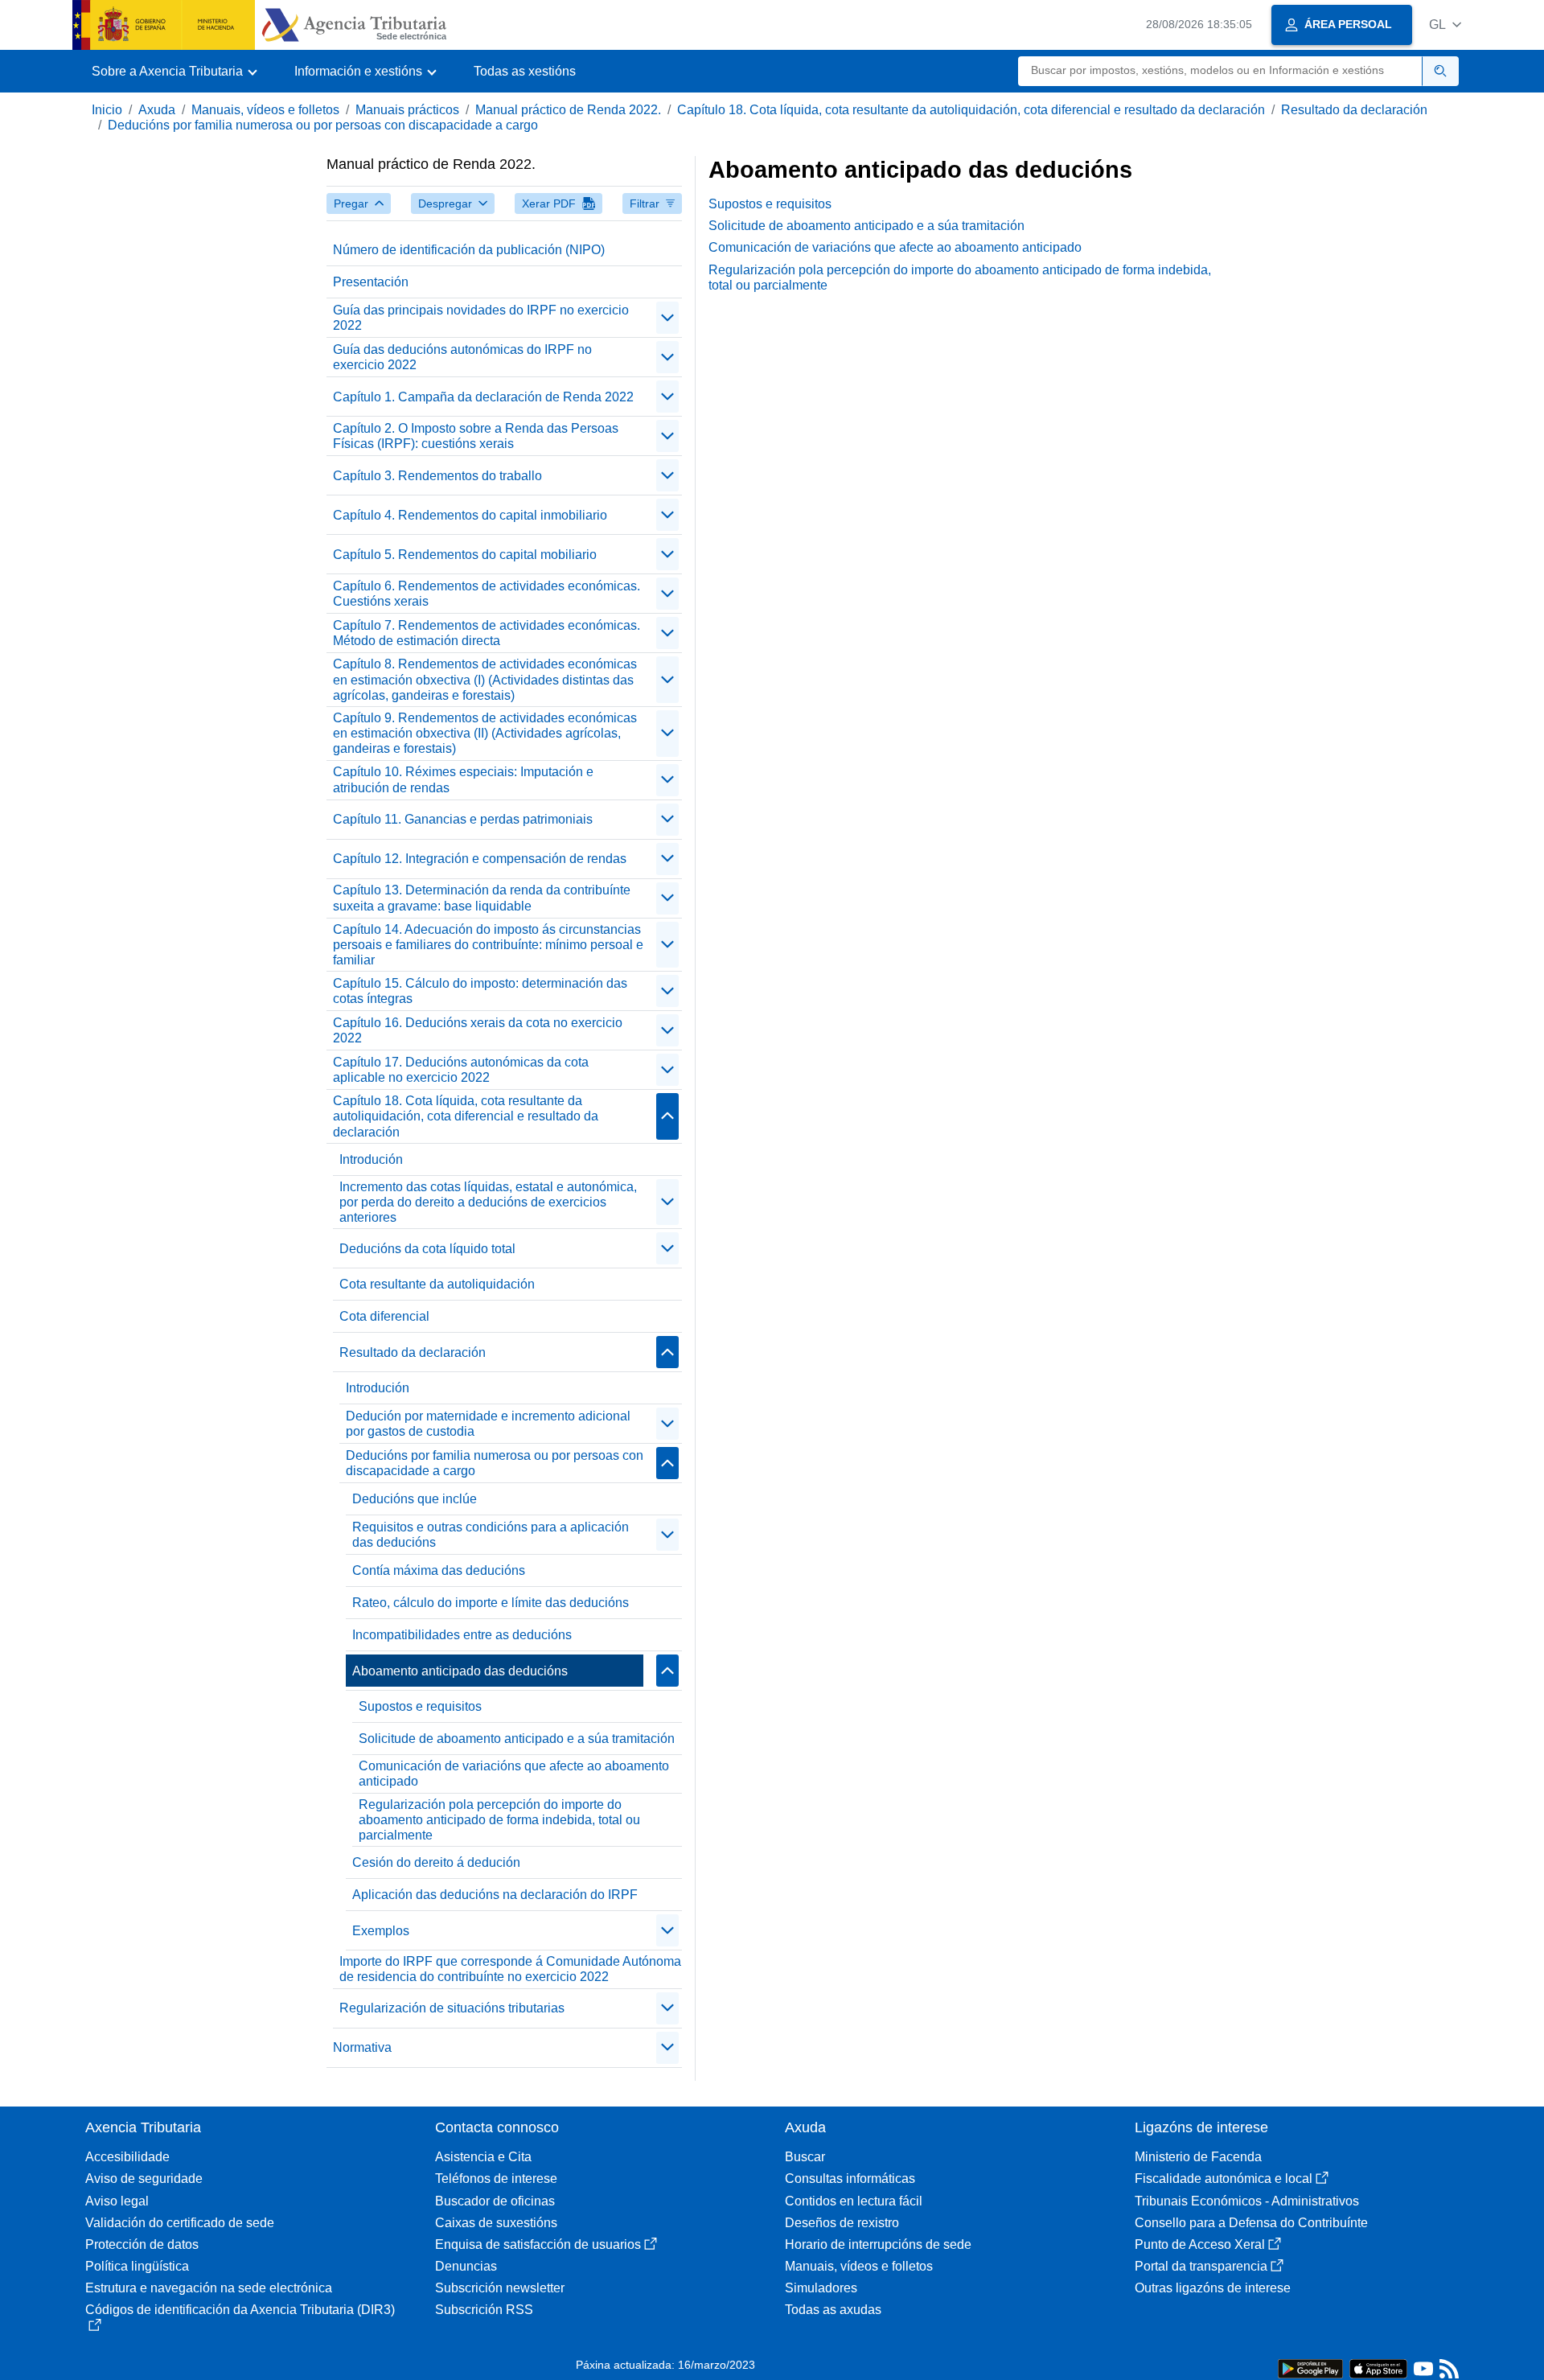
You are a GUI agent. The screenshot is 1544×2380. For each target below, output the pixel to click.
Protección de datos (142, 2244)
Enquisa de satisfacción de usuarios (538, 2244)
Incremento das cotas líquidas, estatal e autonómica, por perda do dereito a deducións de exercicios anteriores (488, 1202)
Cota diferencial (384, 1316)
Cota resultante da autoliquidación (437, 1284)
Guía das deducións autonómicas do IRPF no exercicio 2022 (462, 357)
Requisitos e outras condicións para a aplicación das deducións (491, 1535)
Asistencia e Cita (483, 2157)
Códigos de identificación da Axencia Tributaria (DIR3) (240, 2310)
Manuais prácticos (407, 110)
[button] (1445, 25)
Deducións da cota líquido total (427, 1249)
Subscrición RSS (484, 2310)
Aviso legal (117, 2201)
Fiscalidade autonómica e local (1224, 2179)
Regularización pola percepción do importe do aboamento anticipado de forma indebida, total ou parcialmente (499, 1820)
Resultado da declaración (1354, 110)
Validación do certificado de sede (180, 2223)
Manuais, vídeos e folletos (265, 110)
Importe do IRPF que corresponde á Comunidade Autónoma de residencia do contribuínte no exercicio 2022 (510, 1969)
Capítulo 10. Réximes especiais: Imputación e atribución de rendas (463, 779)
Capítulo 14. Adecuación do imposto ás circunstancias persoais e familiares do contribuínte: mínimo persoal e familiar (488, 945)
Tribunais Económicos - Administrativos (1247, 2201)
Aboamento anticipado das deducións (460, 1671)
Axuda (157, 110)
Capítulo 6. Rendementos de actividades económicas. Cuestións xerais (487, 594)
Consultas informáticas (850, 2179)
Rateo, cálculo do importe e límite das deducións (491, 1603)
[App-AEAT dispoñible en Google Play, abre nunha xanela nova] (1310, 2368)
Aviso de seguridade (144, 2179)
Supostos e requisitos (420, 1706)
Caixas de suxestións (496, 2223)
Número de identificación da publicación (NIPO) (469, 250)
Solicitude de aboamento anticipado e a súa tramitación (517, 1739)
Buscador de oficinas (495, 2201)
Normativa (362, 2047)
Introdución (371, 1159)
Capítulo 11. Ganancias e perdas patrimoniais (463, 819)
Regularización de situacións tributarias (452, 2008)
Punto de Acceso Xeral (1200, 2244)
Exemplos (381, 1931)
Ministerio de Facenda (1198, 2157)
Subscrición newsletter (500, 2288)
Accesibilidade (127, 2157)
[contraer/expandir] (667, 318)
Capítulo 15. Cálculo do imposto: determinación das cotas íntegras (480, 991)
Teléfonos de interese (496, 2179)
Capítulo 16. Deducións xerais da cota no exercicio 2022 (478, 1030)
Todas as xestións (525, 71)
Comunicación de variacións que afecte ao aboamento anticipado (514, 1774)
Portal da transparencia (1201, 2266)
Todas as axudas (833, 2310)
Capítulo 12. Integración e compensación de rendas (480, 859)
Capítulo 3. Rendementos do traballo (437, 476)
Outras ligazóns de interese (1213, 2288)
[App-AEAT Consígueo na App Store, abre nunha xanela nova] (1378, 2368)
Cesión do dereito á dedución (436, 1862)
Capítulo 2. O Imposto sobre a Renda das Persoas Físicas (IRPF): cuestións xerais (476, 436)
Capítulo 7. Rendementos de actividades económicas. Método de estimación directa (487, 633)
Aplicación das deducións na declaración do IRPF (495, 1895)
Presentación (371, 282)
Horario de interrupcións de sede (878, 2244)
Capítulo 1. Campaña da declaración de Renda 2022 (483, 397)
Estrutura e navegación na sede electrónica (209, 2288)
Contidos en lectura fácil (854, 2201)
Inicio (107, 110)
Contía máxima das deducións (439, 1570)
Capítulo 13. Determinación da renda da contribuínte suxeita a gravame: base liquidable (482, 898)
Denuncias (466, 2266)
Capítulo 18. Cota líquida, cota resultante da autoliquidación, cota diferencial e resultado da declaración (971, 110)
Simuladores (821, 2288)
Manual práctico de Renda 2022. (568, 110)
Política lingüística (137, 2266)
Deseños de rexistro (842, 2223)
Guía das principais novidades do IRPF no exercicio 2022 (481, 318)
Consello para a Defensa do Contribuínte (1251, 2223)
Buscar (805, 2157)
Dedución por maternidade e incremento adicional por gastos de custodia (488, 1424)
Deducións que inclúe (415, 1499)
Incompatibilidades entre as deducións (462, 1635)
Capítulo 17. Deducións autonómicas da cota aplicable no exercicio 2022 (461, 1070)
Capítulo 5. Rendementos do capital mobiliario (465, 555)
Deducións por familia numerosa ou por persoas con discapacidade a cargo (323, 125)
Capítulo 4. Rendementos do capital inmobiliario (470, 515)
